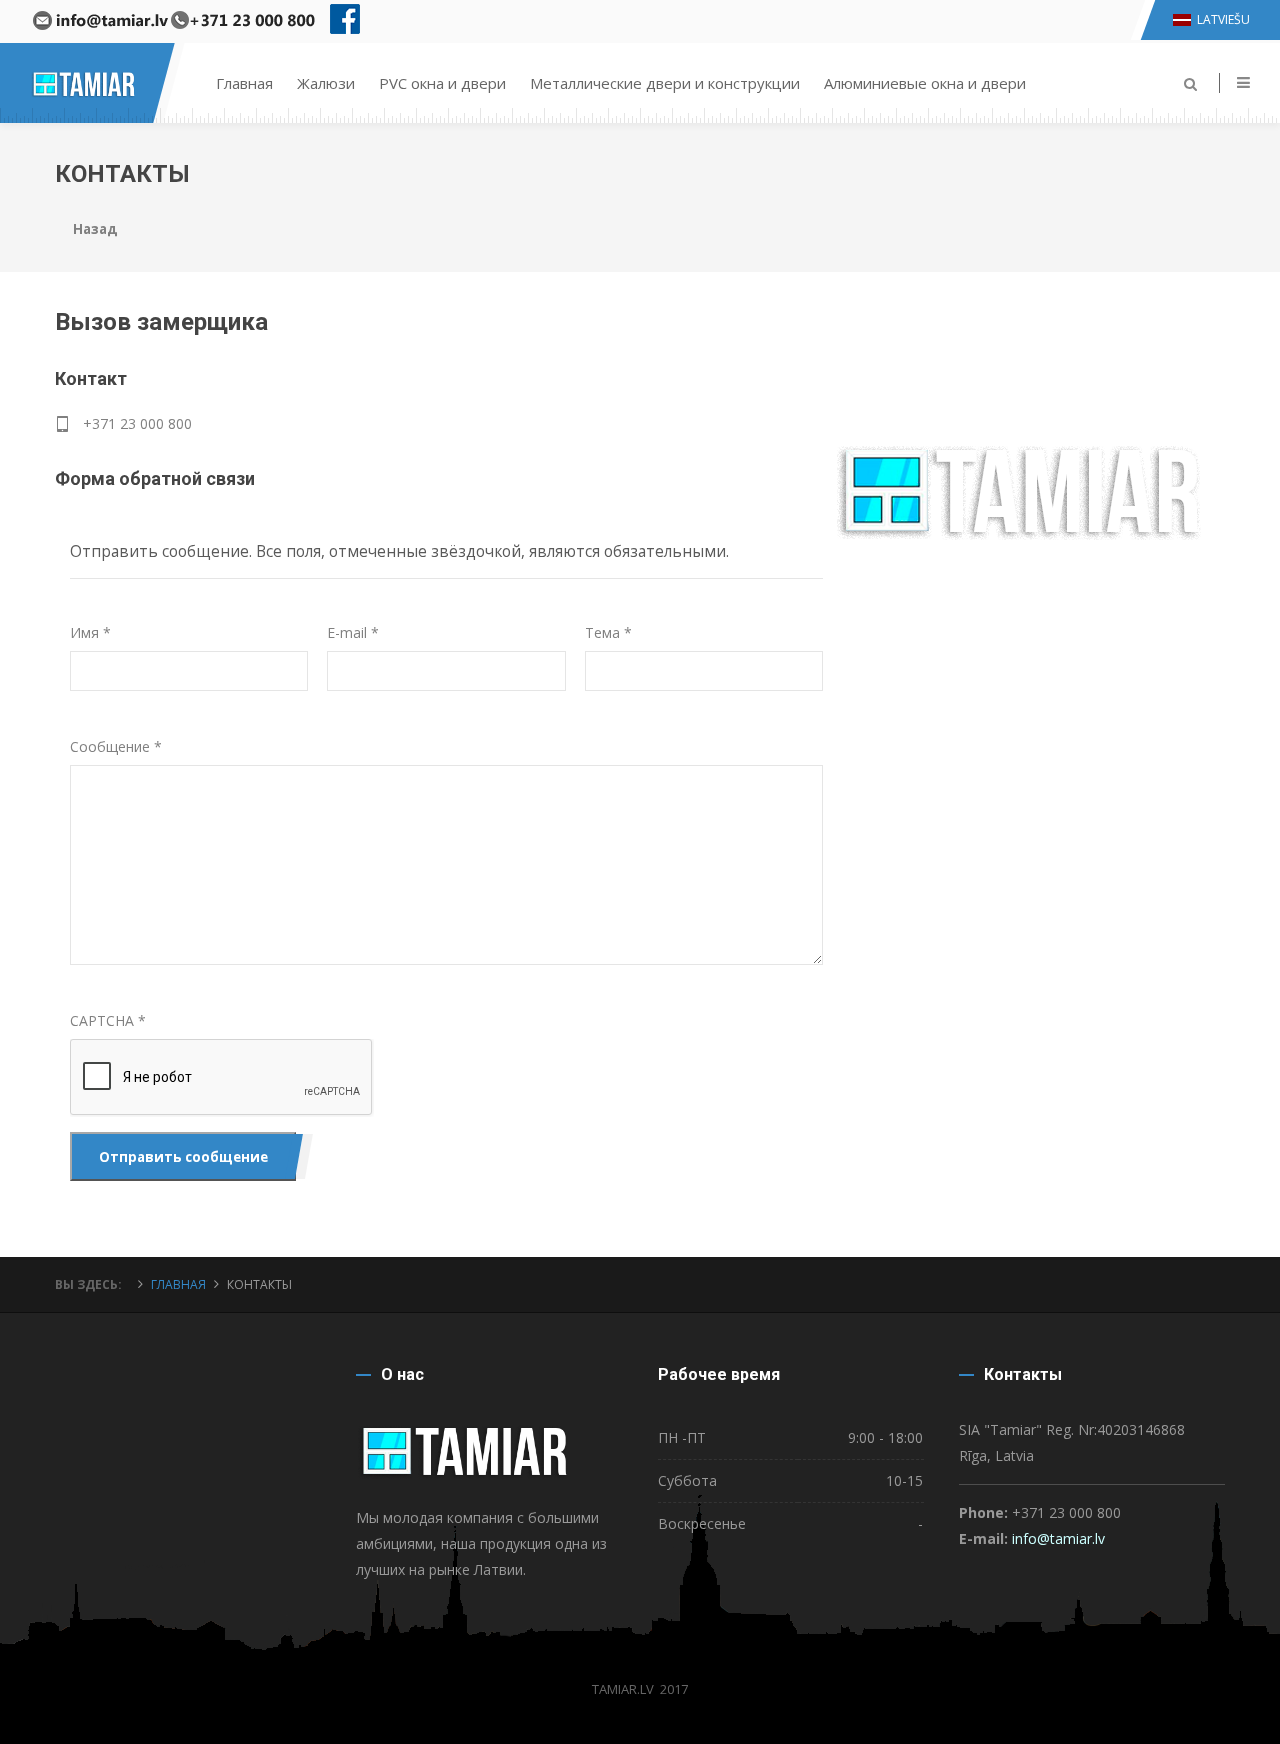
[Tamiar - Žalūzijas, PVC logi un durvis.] (84, 60)
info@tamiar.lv (1058, 1538)
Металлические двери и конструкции (665, 83)
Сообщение (116, 746)
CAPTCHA (108, 1020)
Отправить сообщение (183, 1157)
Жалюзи (326, 83)
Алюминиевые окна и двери (925, 83)
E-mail (353, 632)
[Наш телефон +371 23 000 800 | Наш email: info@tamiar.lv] (172, 21)
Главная (244, 83)
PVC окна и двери (442, 83)
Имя (90, 632)
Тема (608, 632)
